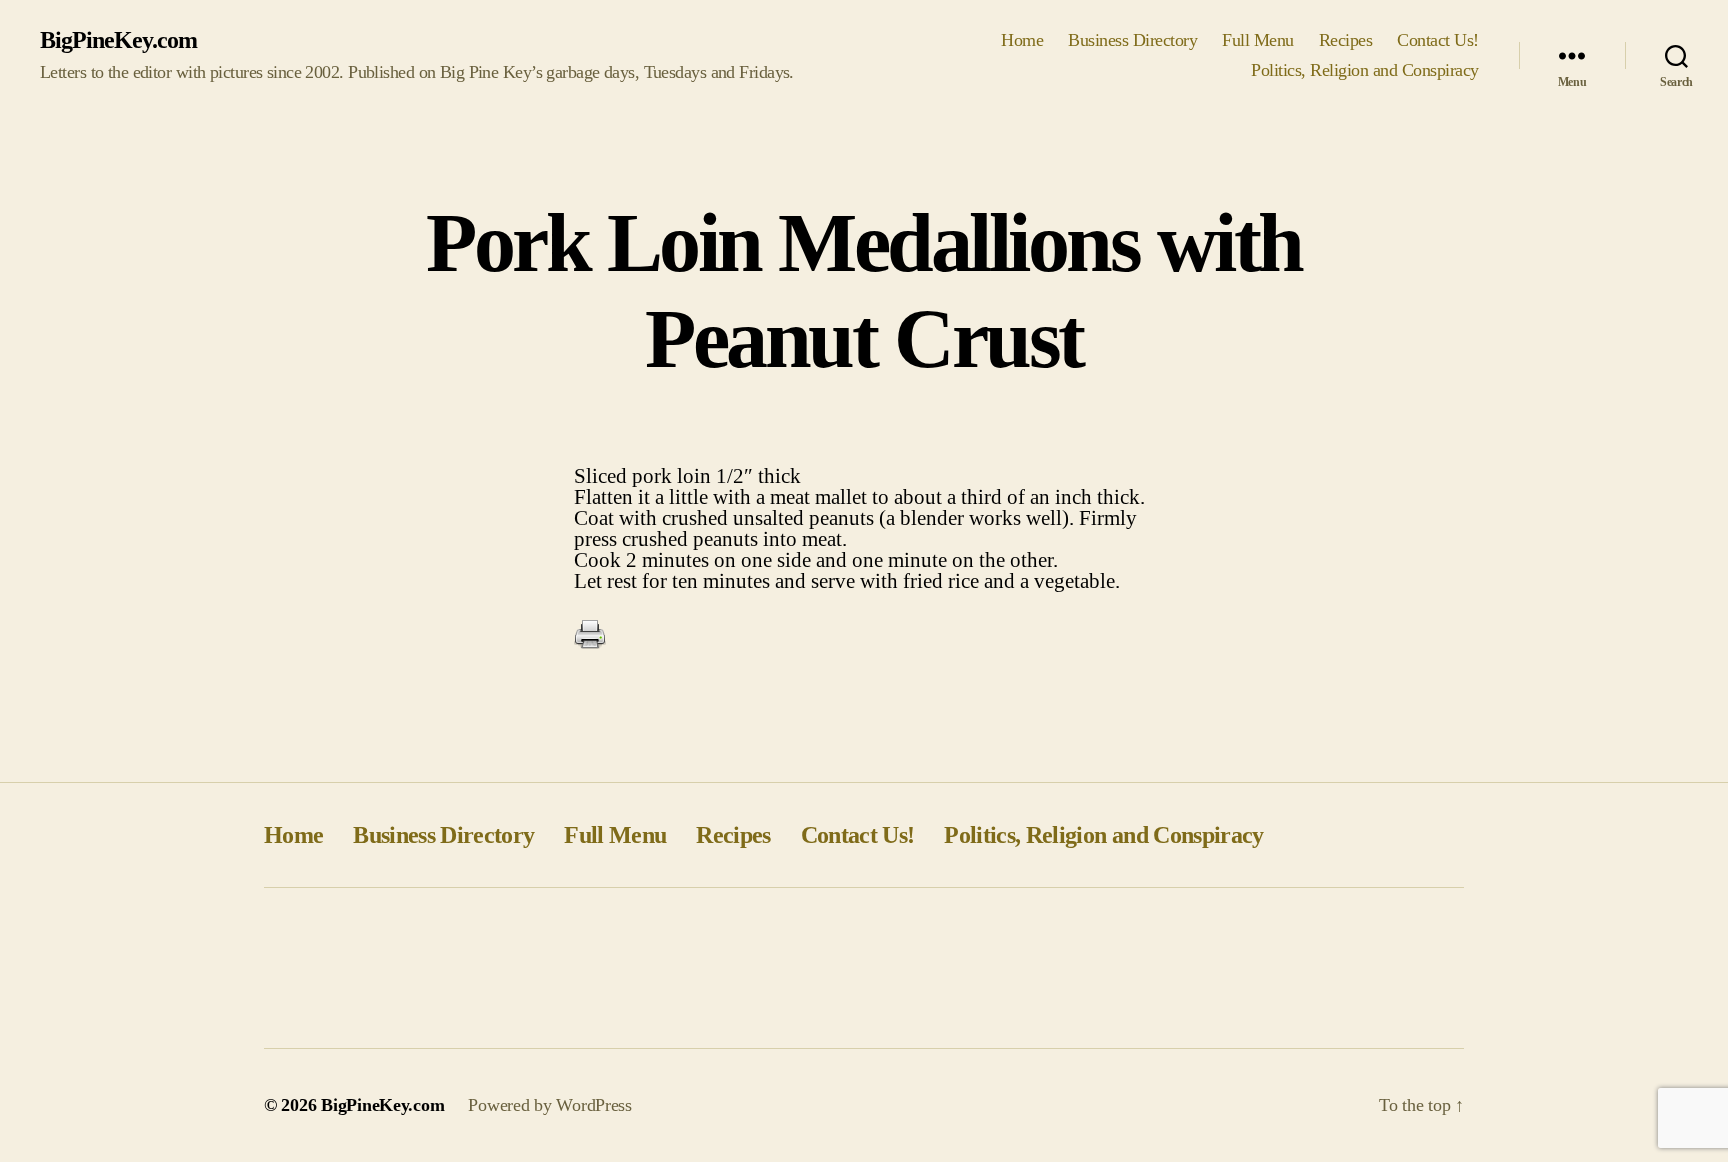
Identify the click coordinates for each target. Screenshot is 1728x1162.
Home (1022, 40)
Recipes (1346, 40)
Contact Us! (1438, 40)
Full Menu (1258, 40)
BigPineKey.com (118, 40)
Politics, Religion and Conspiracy (1365, 70)
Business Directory (1132, 40)
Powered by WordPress (550, 1105)
